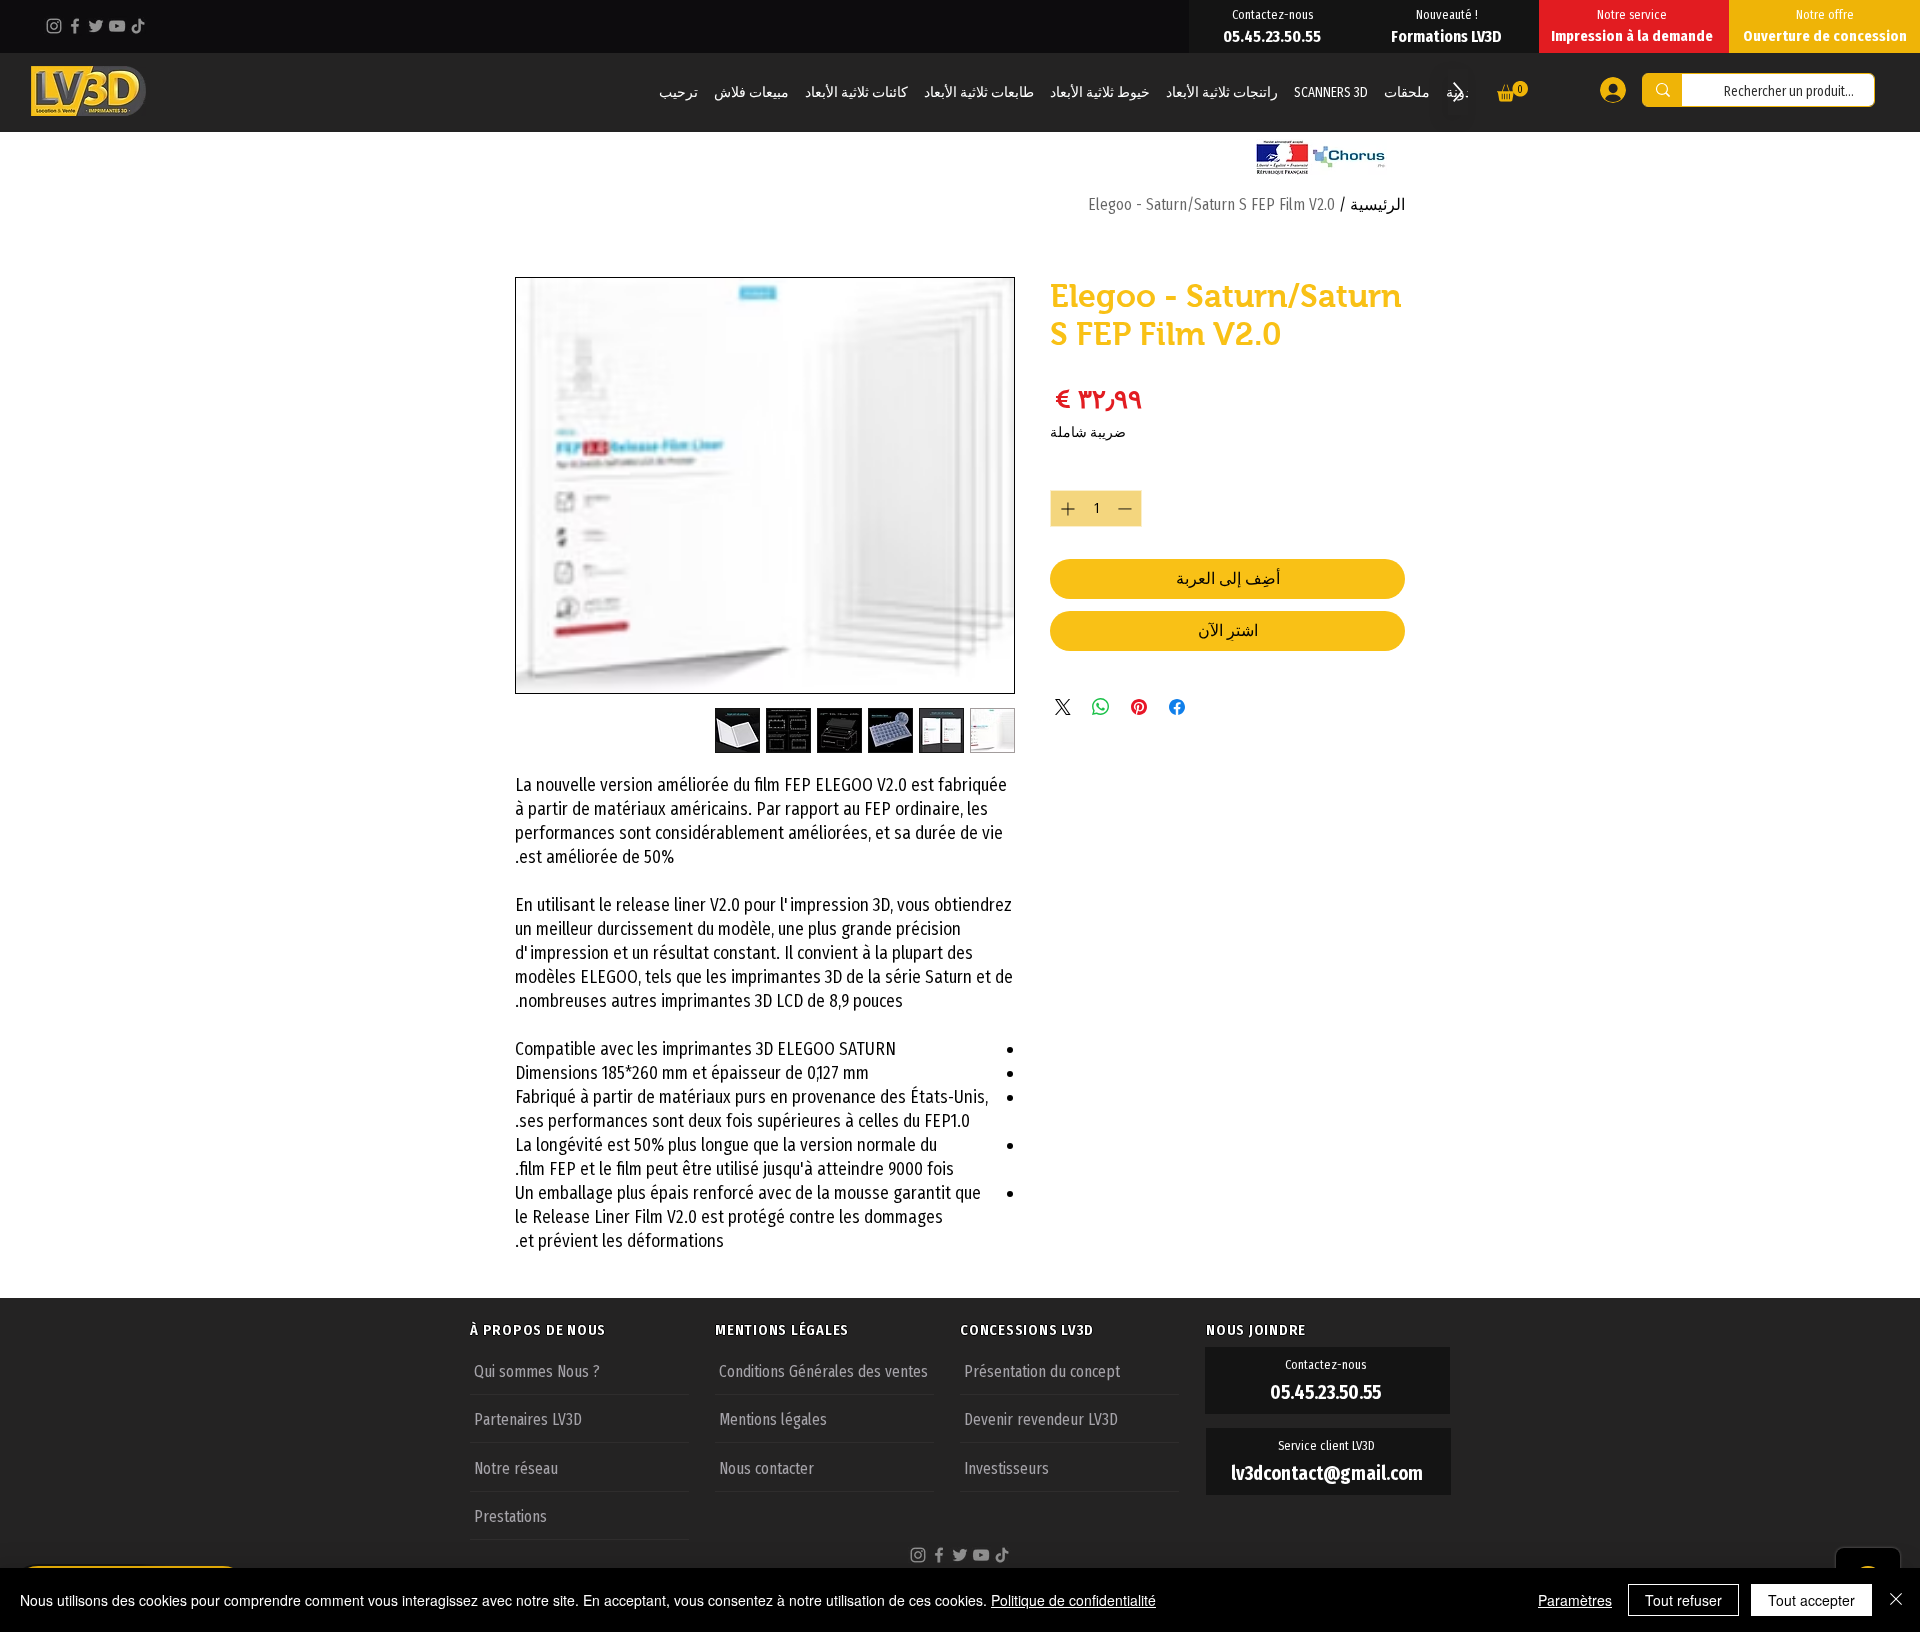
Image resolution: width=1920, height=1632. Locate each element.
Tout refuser (1683, 1600)
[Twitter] (96, 26)
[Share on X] (1063, 707)
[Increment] (1065, 508)
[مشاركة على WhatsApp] (1101, 707)
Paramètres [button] (1575, 1600)
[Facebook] (75, 26)
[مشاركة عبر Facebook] (1177, 707)
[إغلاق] (1896, 1600)
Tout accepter (1811, 1600)
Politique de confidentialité (1073, 1600)
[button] (1512, 91)
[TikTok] (138, 26)
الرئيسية (1377, 204)
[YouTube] (117, 26)
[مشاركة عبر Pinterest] (1139, 707)
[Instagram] (54, 26)
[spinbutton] (1096, 508)
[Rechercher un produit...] (1662, 90)
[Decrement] (1126, 508)
